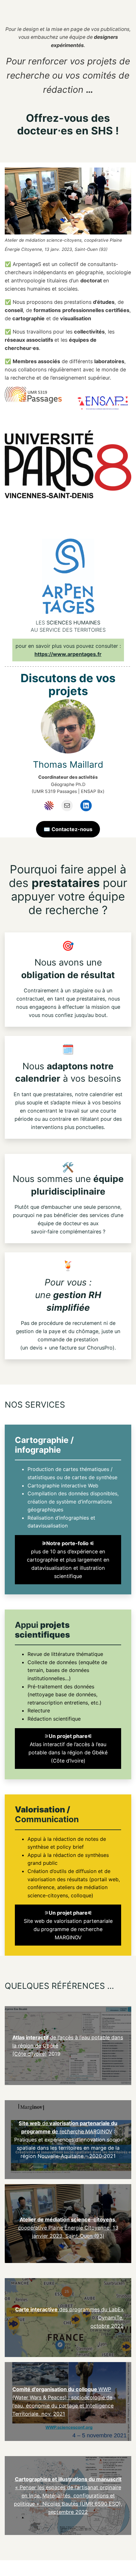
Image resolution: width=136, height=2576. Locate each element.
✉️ (68, 829)
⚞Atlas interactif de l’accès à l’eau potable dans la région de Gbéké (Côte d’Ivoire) (68, 1748)
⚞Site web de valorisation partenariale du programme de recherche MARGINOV (68, 1925)
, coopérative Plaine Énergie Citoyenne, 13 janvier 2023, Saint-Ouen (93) (68, 2228)
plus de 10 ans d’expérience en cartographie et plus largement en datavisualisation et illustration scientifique (68, 1560)
